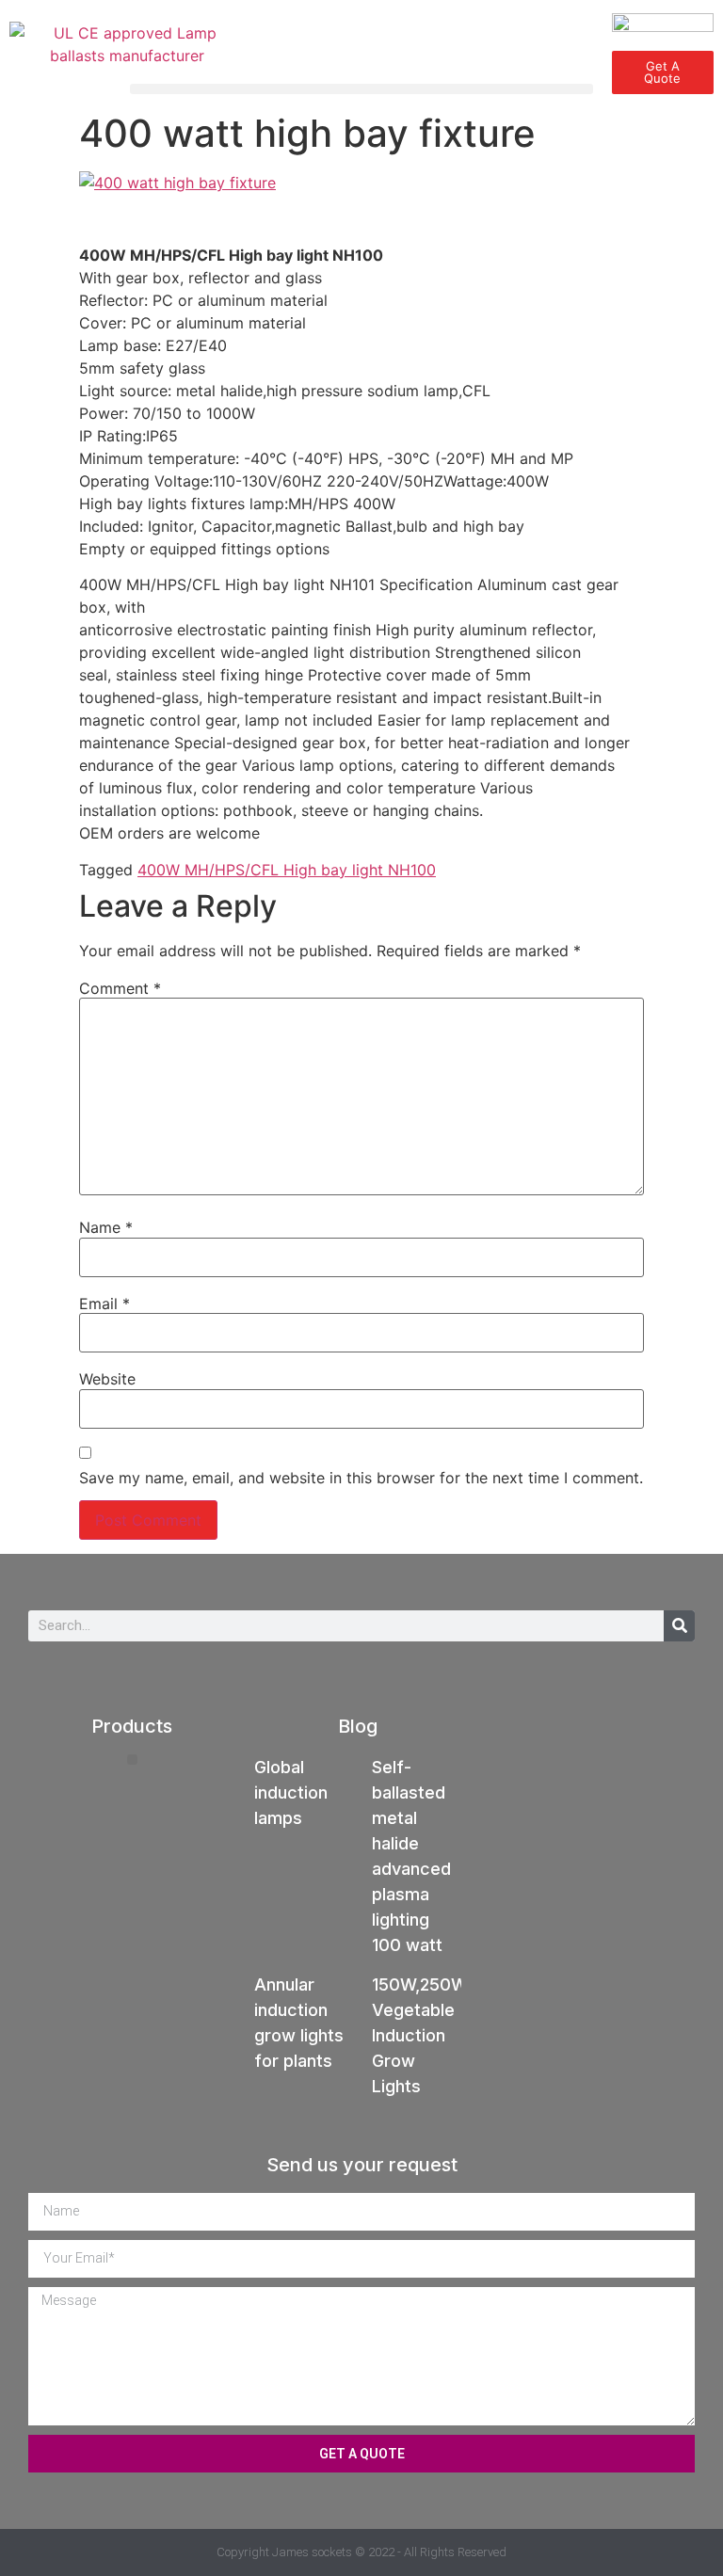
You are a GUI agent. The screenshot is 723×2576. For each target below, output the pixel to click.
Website (107, 1379)
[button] (361, 89)
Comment (120, 988)
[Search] (679, 1626)
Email (104, 1304)
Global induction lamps (291, 1792)
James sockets (312, 2552)
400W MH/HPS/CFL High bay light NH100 (287, 870)
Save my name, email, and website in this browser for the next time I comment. (361, 1478)
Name (106, 1227)
